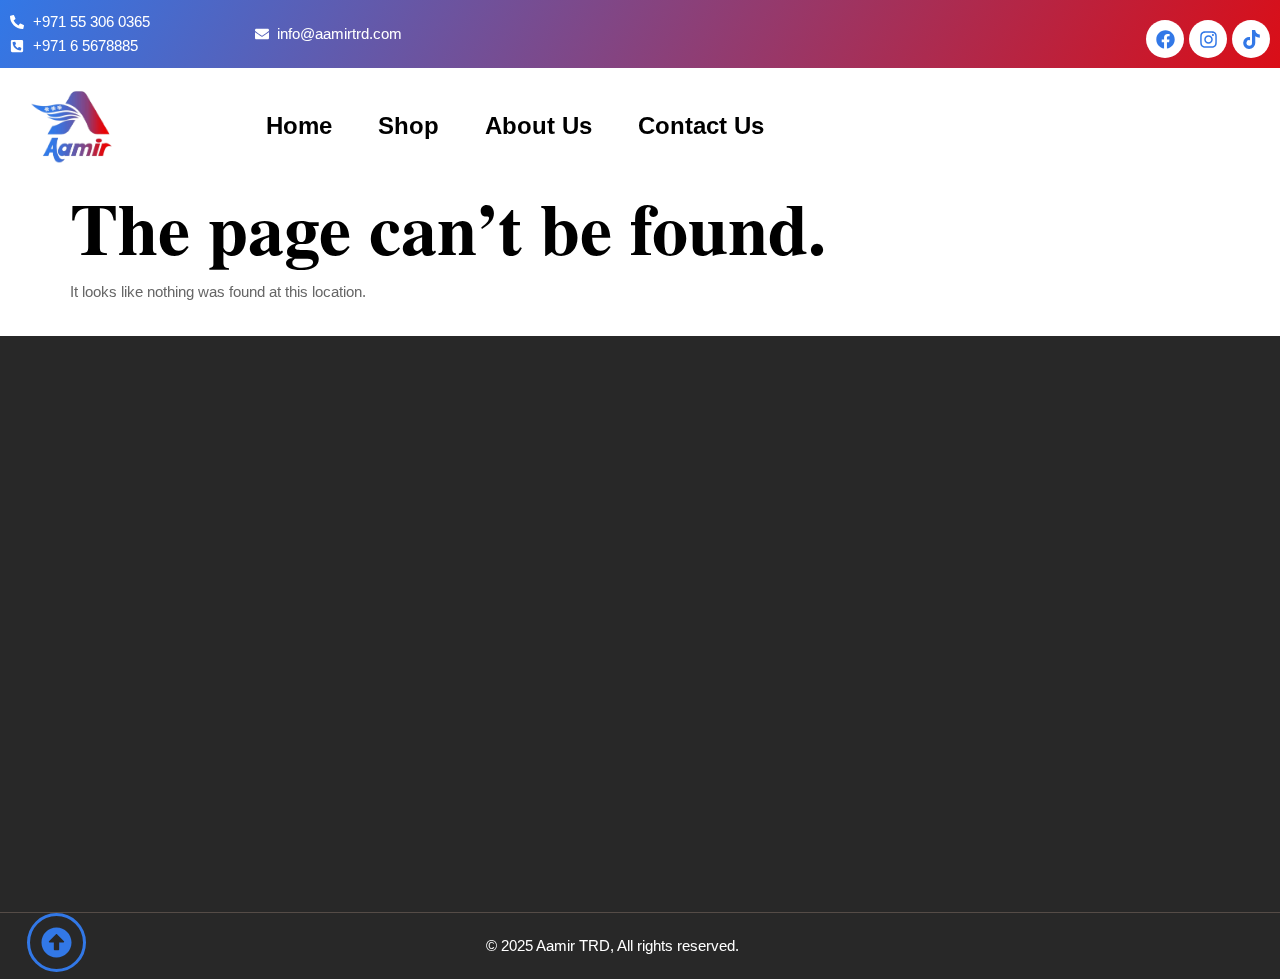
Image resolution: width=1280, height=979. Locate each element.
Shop (408, 125)
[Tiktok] (1251, 39)
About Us (538, 125)
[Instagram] (1208, 39)
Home (299, 125)
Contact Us (701, 125)
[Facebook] (1165, 39)
